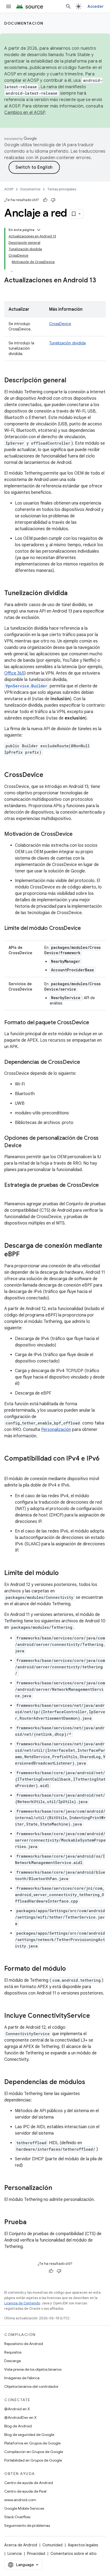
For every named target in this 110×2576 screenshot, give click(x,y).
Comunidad (52, 2545)
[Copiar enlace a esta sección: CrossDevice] (49, 775)
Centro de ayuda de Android (29, 2483)
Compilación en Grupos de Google (34, 2452)
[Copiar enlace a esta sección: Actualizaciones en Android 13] (10, 289)
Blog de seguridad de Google (29, 2435)
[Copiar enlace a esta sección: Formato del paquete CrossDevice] (94, 1023)
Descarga (13, 2361)
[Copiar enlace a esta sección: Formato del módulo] (71, 1969)
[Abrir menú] (9, 6)
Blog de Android (18, 2426)
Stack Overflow (17, 2517)
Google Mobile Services (24, 2508)
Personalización (56, 1430)
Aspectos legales (83, 2545)
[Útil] (45, 200)
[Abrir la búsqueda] (68, 6)
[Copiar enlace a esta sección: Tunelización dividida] (73, 594)
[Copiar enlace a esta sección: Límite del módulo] (64, 1573)
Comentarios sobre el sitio (74, 2554)
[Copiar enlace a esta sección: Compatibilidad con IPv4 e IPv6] (10, 1468)
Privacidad (36, 2554)
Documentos (30, 189)
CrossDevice (60, 324)
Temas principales (62, 189)
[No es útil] (53, 200)
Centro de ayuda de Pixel (25, 2491)
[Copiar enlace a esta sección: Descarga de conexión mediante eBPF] (25, 1255)
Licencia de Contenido (22, 2303)
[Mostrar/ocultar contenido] (39, 230)
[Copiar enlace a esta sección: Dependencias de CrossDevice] (85, 1062)
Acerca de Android (21, 2545)
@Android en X (17, 2409)
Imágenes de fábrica (22, 2378)
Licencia (15, 2554)
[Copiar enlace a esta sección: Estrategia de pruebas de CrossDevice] (10, 1193)
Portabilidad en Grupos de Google (33, 2460)
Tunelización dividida (67, 343)
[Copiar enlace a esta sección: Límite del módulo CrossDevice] (86, 929)
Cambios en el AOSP (25, 113)
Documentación (24, 23)
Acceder (96, 6)
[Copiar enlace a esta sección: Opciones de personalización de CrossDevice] (27, 1146)
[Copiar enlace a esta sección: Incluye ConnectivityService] (95, 2016)
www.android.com (20, 2500)
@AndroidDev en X (20, 2417)
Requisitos (13, 2352)
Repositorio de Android (24, 2344)
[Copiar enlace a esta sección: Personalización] (57, 2188)
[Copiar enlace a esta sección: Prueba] (32, 2223)
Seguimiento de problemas (27, 2525)
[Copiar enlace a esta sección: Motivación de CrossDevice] (78, 834)
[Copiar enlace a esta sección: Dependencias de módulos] (91, 2082)
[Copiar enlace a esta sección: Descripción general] (72, 381)
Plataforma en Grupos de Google (32, 2443)
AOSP (9, 189)
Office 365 (14, 673)
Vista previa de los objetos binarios (33, 2369)
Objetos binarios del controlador (31, 2386)
